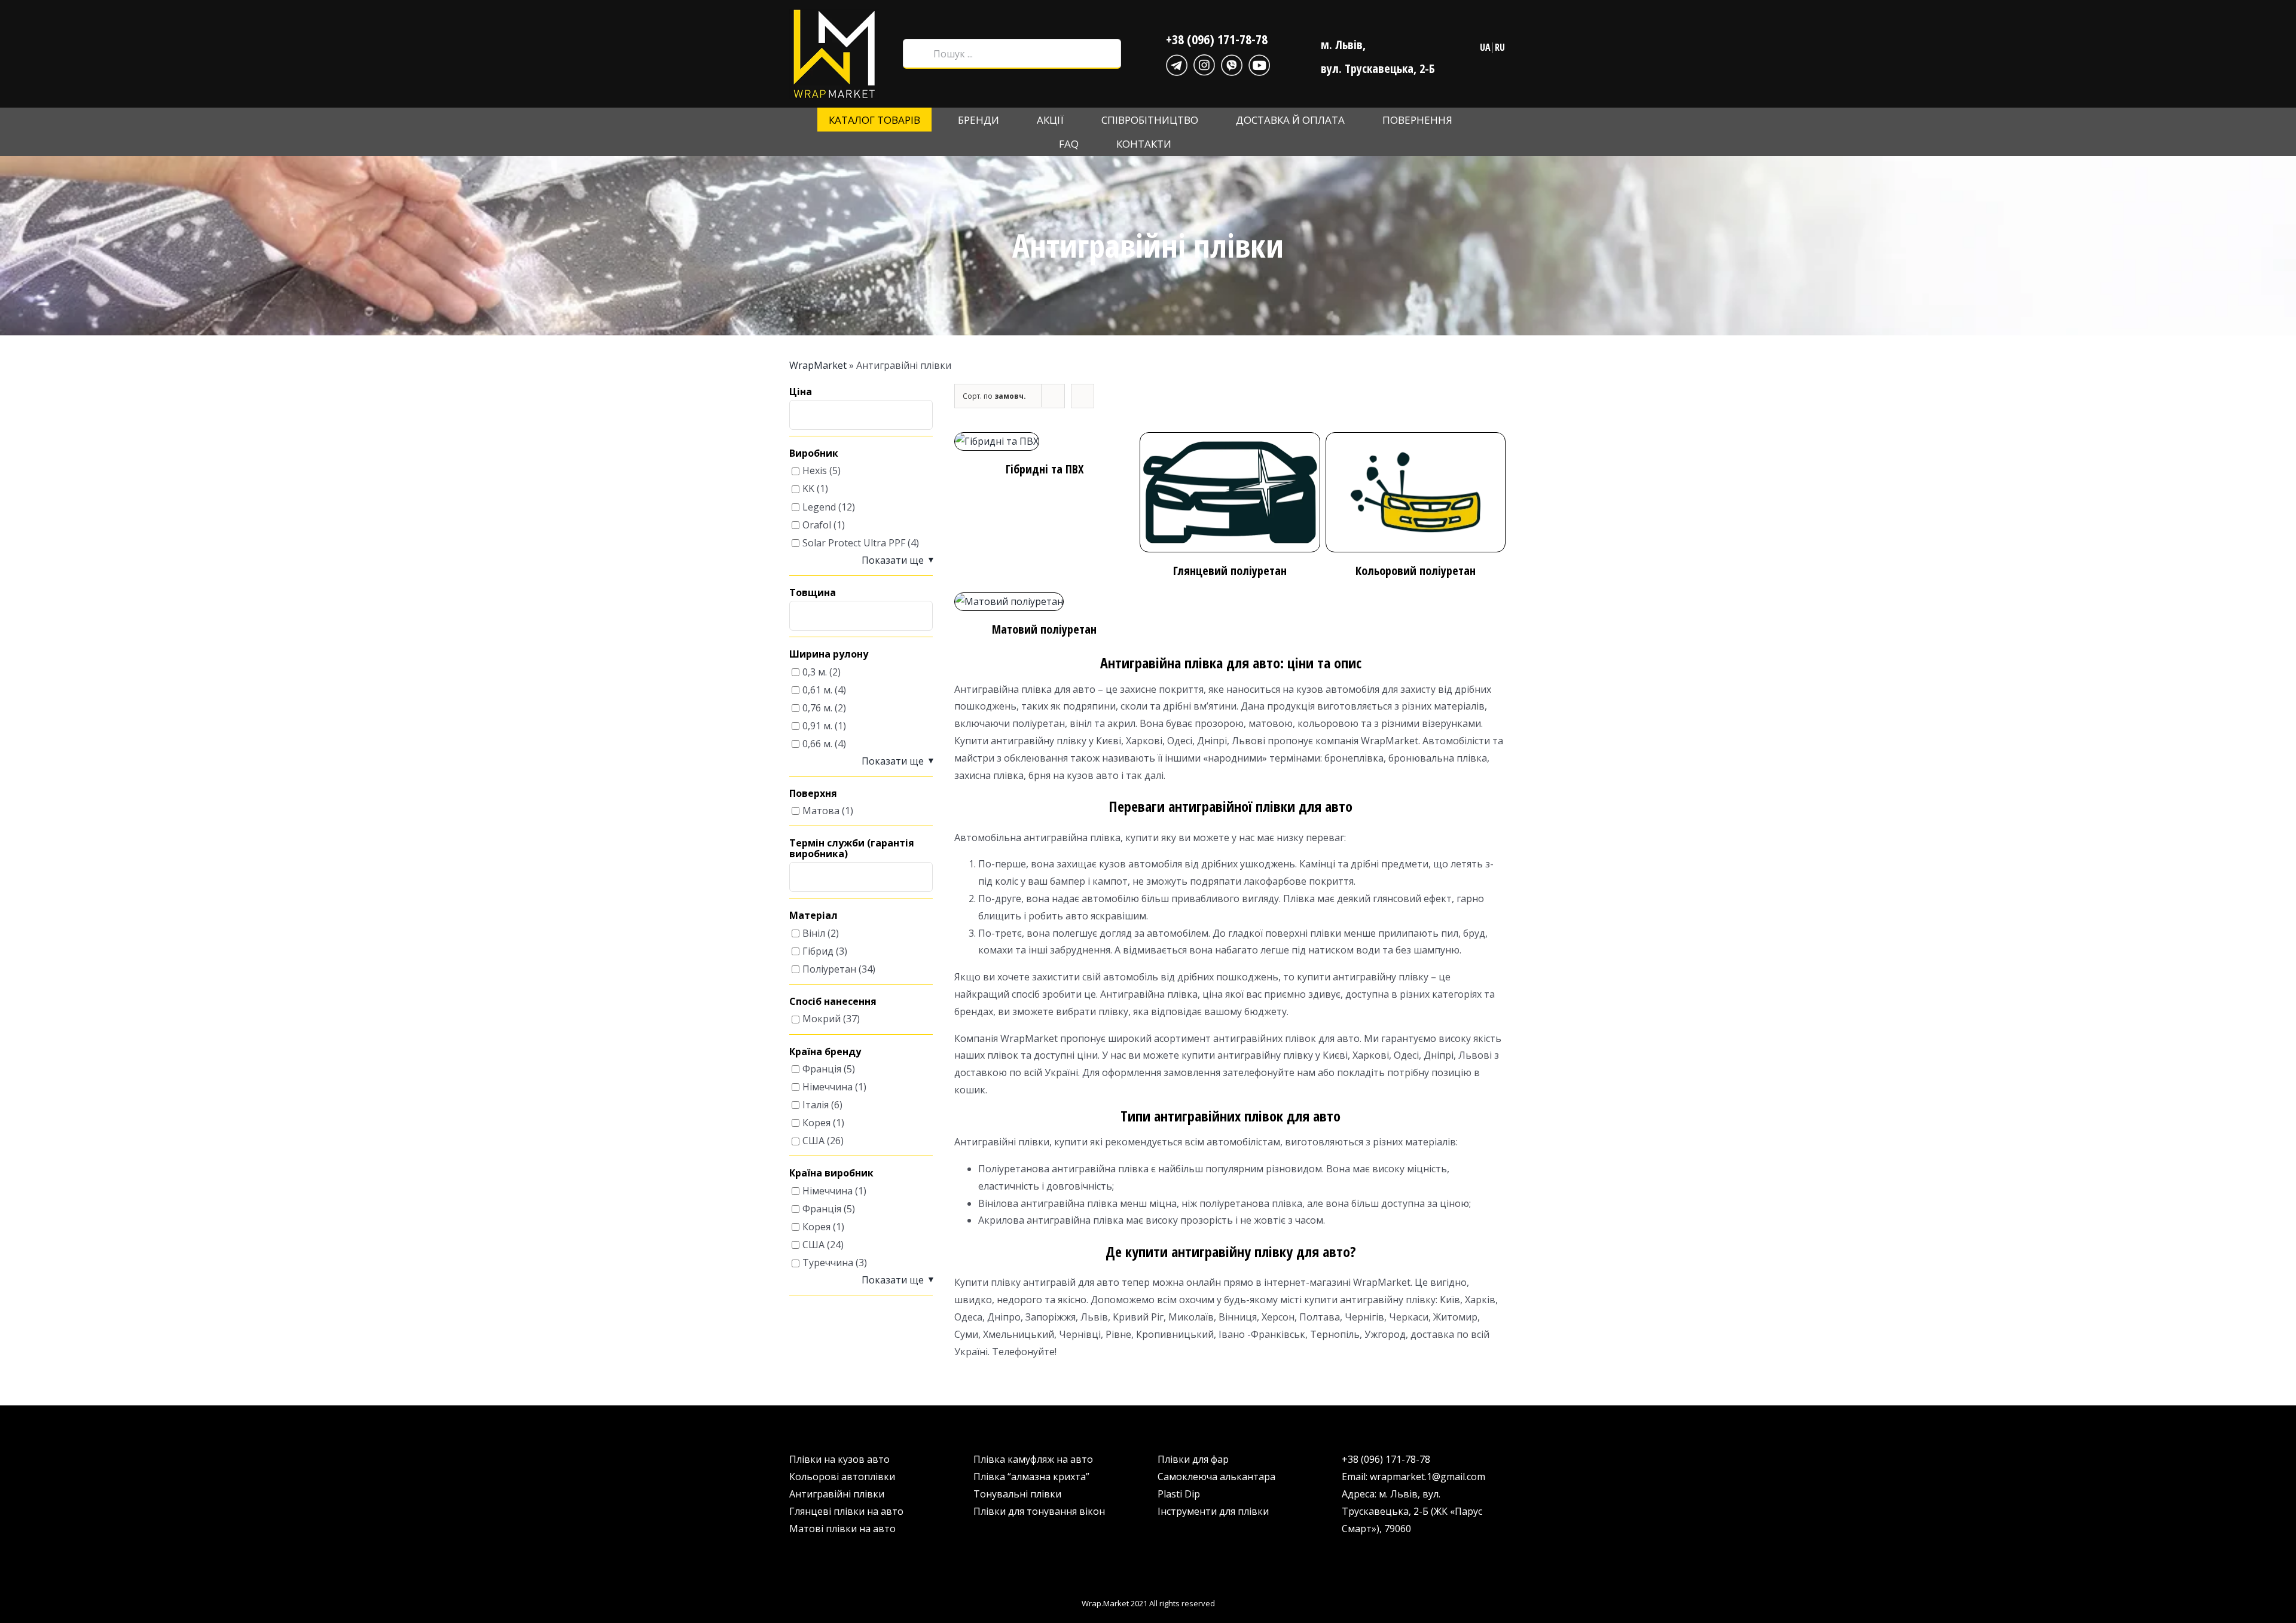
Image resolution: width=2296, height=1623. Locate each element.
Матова (821, 811)
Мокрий (822, 1019)
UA (1485, 47)
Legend (819, 507)
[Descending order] (1083, 396)
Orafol (817, 525)
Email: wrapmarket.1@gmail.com (1413, 1477)
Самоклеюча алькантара (1216, 1477)
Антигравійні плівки (837, 1494)
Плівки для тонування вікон (1039, 1511)
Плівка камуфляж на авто (1033, 1459)
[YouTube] (1259, 63)
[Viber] (1232, 63)
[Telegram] (1177, 63)
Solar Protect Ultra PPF (854, 543)
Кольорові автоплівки (842, 1477)
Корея (816, 1123)
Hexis (815, 471)
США (813, 1141)
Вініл (814, 933)
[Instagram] (1204, 63)
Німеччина (828, 1087)
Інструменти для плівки (1213, 1511)
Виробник (814, 454)
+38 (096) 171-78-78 (1217, 39)
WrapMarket (818, 365)
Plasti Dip (1179, 1494)
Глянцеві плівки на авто (846, 1511)
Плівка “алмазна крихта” (1031, 1477)
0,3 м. (815, 672)
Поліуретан (829, 969)
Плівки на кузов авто (839, 1459)
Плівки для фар (1193, 1459)
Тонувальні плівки (1017, 1494)
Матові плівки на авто (842, 1529)
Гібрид (818, 951)
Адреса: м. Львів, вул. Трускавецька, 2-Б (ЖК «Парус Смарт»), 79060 (1412, 1511)
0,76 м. (817, 708)
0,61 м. (817, 690)
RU (1500, 47)
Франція (822, 1069)
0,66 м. (817, 744)
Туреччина (828, 1263)
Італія (816, 1105)
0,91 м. (817, 726)
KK (808, 489)
